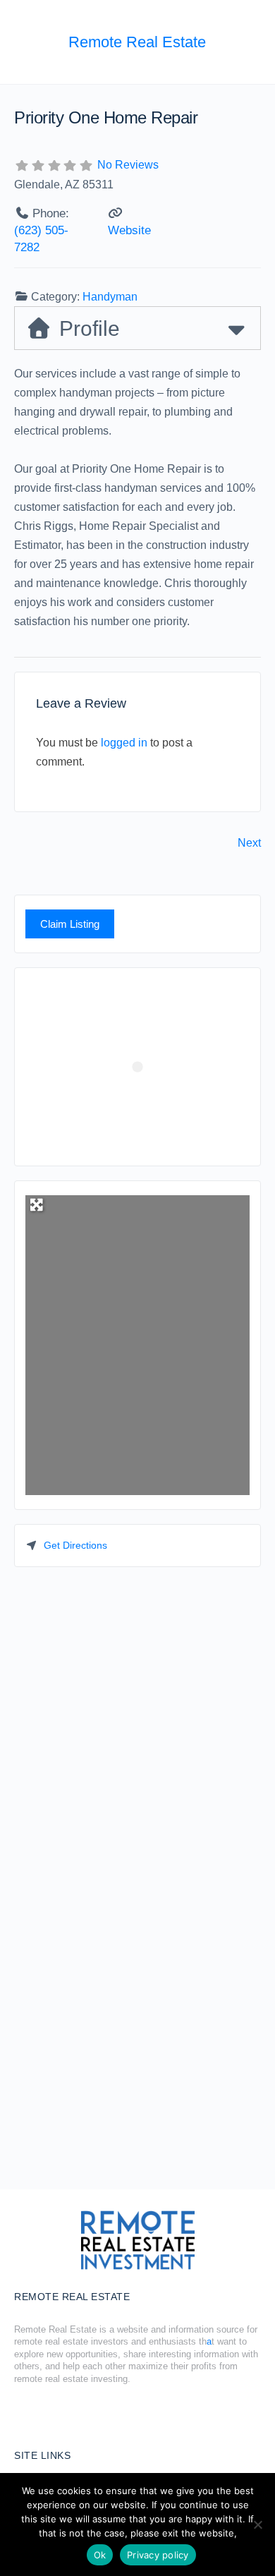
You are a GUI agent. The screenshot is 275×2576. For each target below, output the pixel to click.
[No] (257, 2524)
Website (129, 230)
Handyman (110, 297)
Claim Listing (70, 924)
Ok (100, 2555)
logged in (124, 743)
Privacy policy (158, 2555)
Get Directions (75, 1545)
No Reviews (128, 165)
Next (249, 843)
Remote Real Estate (137, 42)
